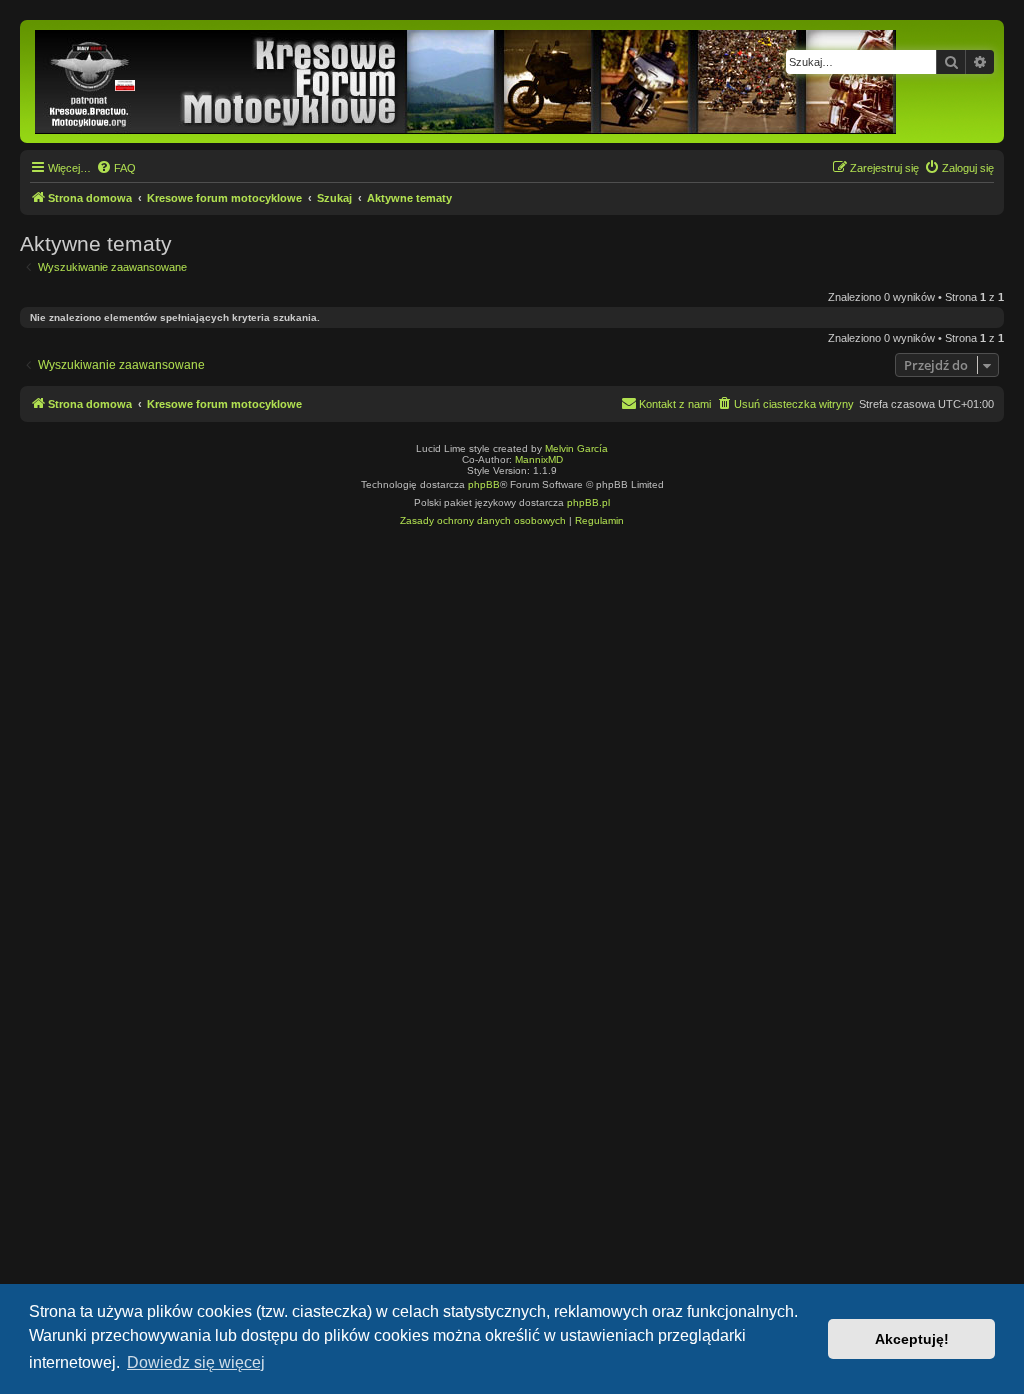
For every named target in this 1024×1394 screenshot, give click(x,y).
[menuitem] (116, 168)
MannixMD (539, 459)
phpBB (484, 484)
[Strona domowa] (467, 81)
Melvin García (576, 448)
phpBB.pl (588, 502)
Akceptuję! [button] (912, 1339)
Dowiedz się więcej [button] (196, 1362)
